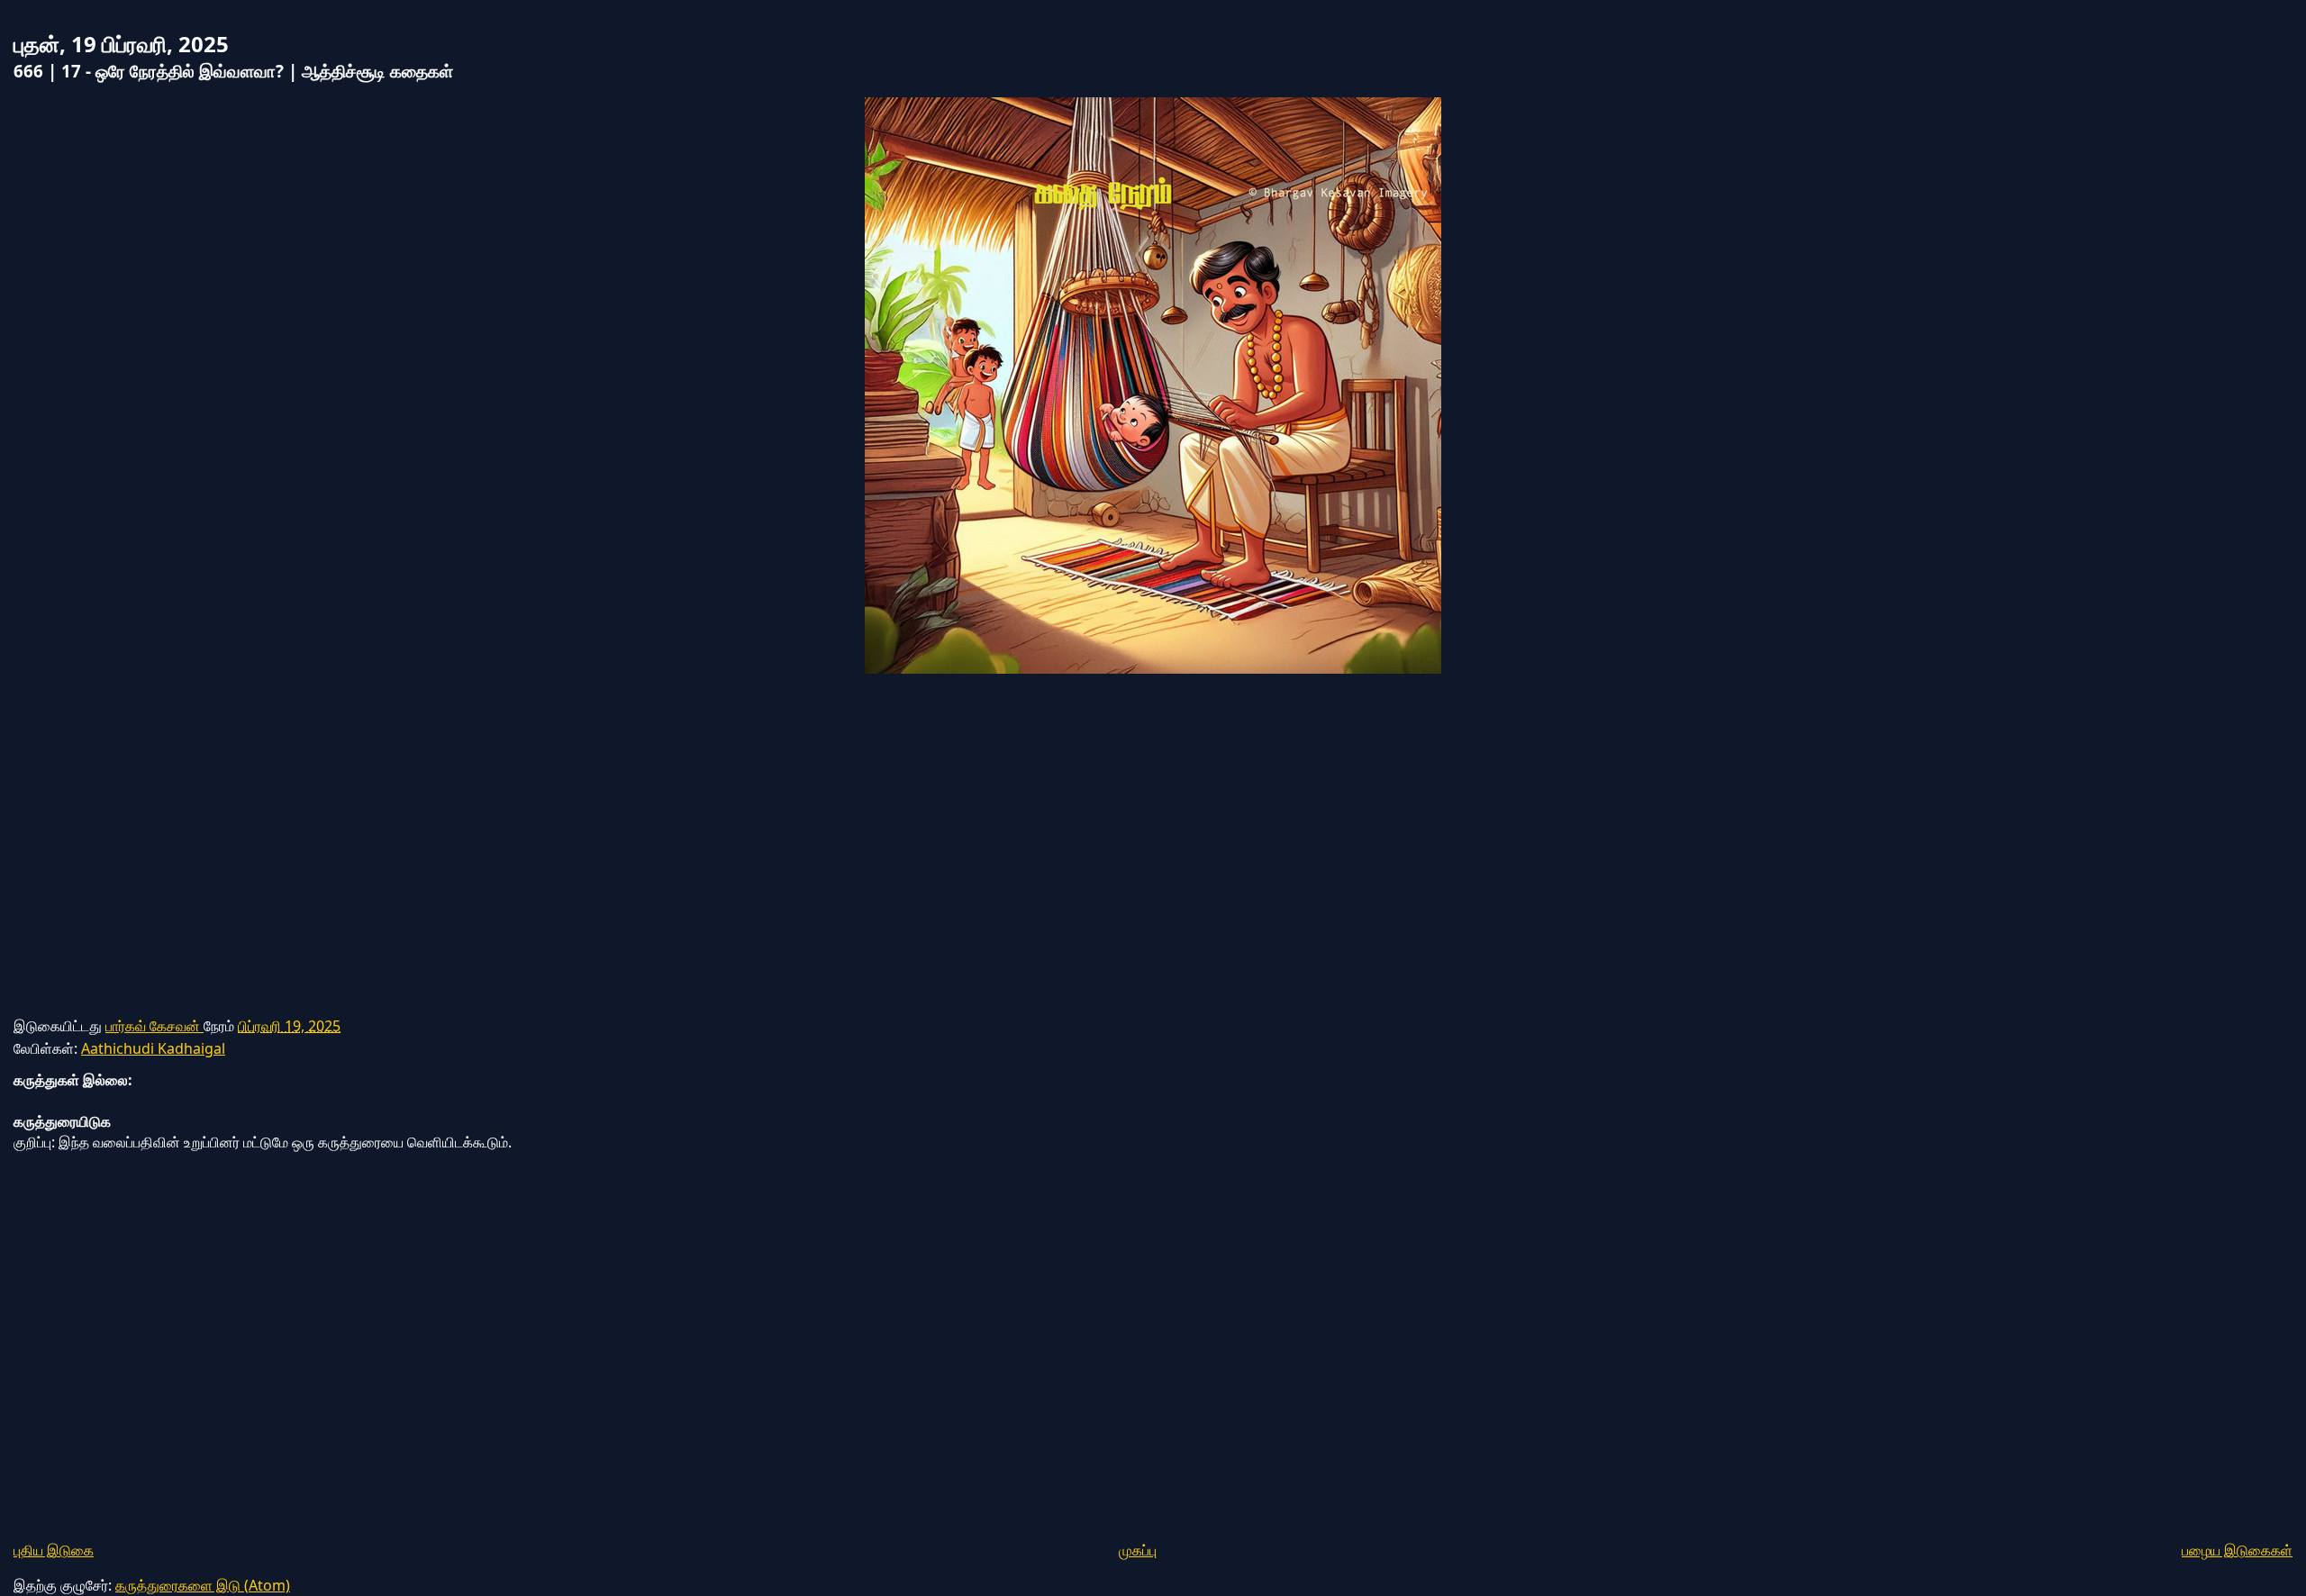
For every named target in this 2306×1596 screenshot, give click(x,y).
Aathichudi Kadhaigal (153, 1048)
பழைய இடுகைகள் (2237, 1550)
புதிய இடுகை (54, 1550)
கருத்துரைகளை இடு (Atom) (203, 1585)
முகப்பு (1138, 1550)
